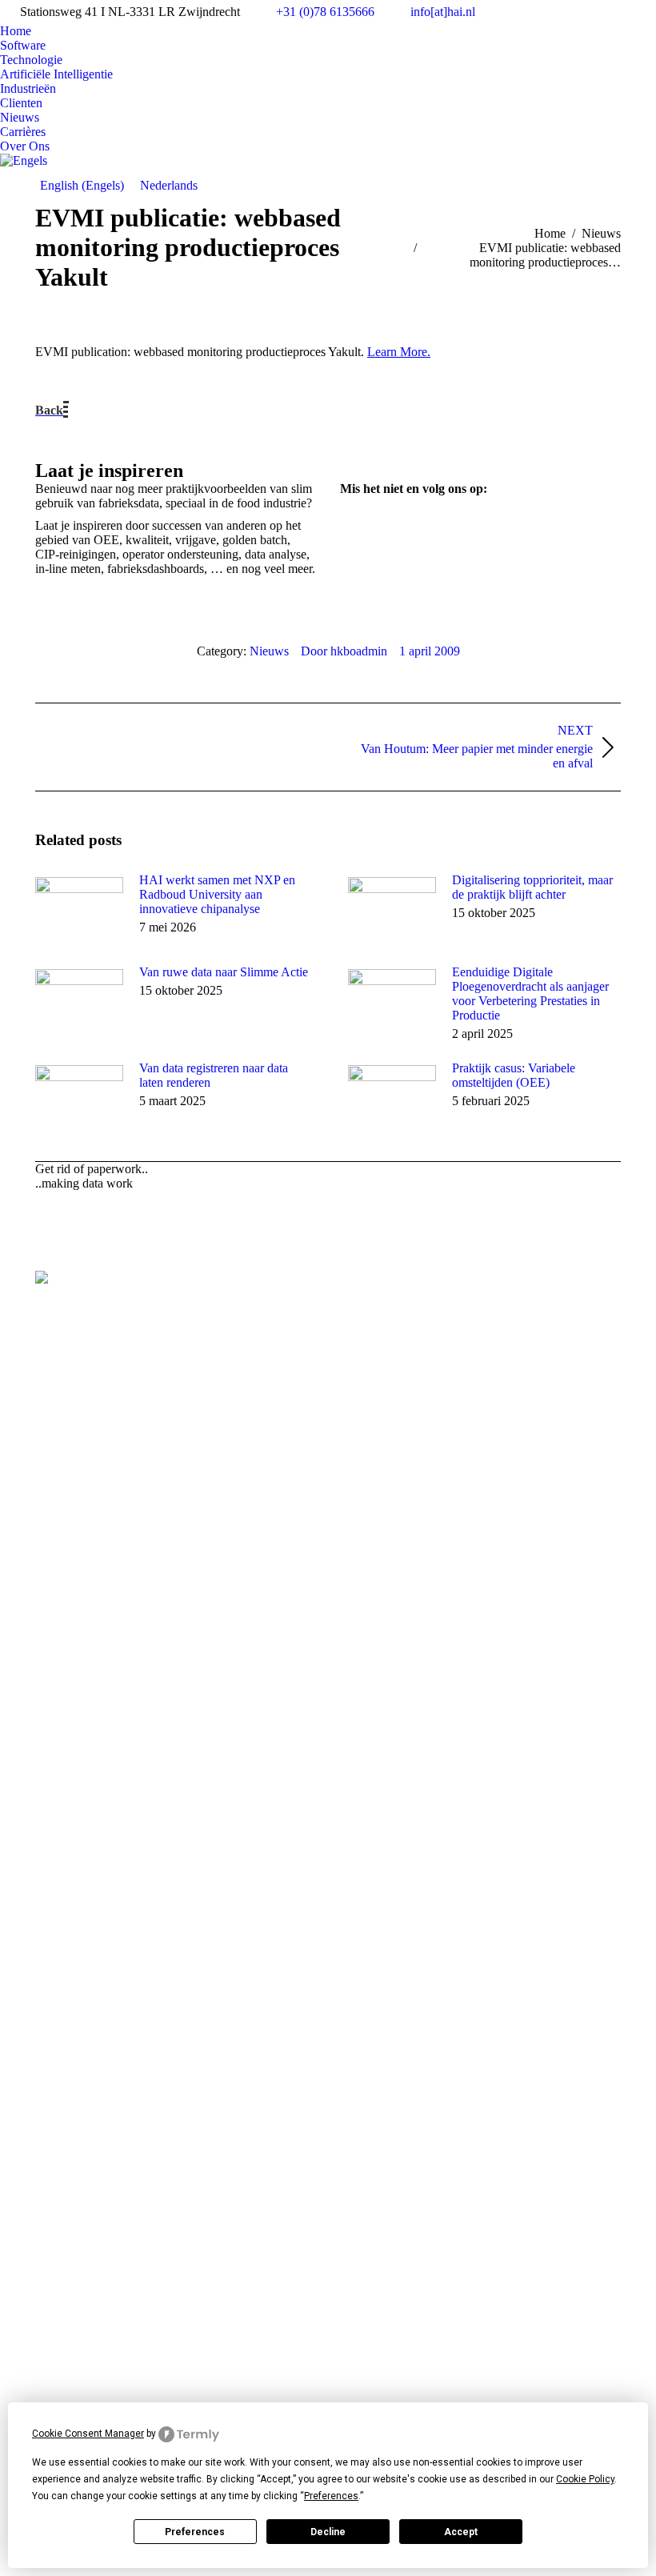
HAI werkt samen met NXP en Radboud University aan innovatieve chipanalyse (217, 894)
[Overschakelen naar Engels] (24, 161)
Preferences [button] (331, 2496)
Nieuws (269, 651)
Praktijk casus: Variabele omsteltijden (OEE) (514, 1075)
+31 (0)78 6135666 (325, 12)
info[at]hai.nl (443, 12)
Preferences (195, 2532)
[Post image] (79, 909)
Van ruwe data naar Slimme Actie (224, 972)
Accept (461, 2532)
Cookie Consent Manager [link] (88, 2434)
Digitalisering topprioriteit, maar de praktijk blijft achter (532, 887)
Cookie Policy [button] (585, 2479)
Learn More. (399, 352)
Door (344, 651)
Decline (328, 2532)
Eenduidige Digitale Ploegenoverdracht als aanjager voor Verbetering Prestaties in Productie (530, 994)
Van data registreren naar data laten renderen (214, 1075)
